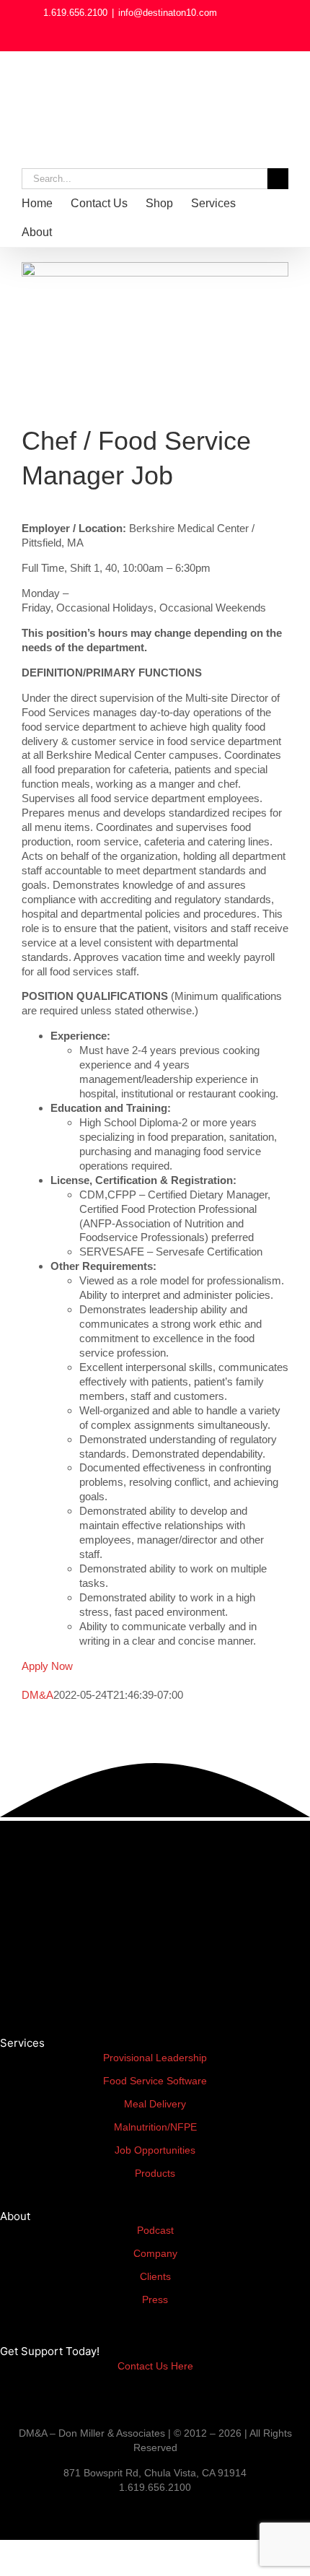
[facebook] (27, 2512)
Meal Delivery (155, 2104)
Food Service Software (155, 2081)
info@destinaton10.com (168, 13)
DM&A (37, 1695)
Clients (155, 2276)
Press (155, 2299)
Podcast (155, 2230)
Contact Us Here (155, 2366)
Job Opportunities (155, 2150)
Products (155, 2173)
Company (155, 2253)
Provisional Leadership (155, 2058)
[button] (107, 232)
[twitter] (65, 2512)
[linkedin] (4, 2512)
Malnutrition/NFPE (155, 2127)
